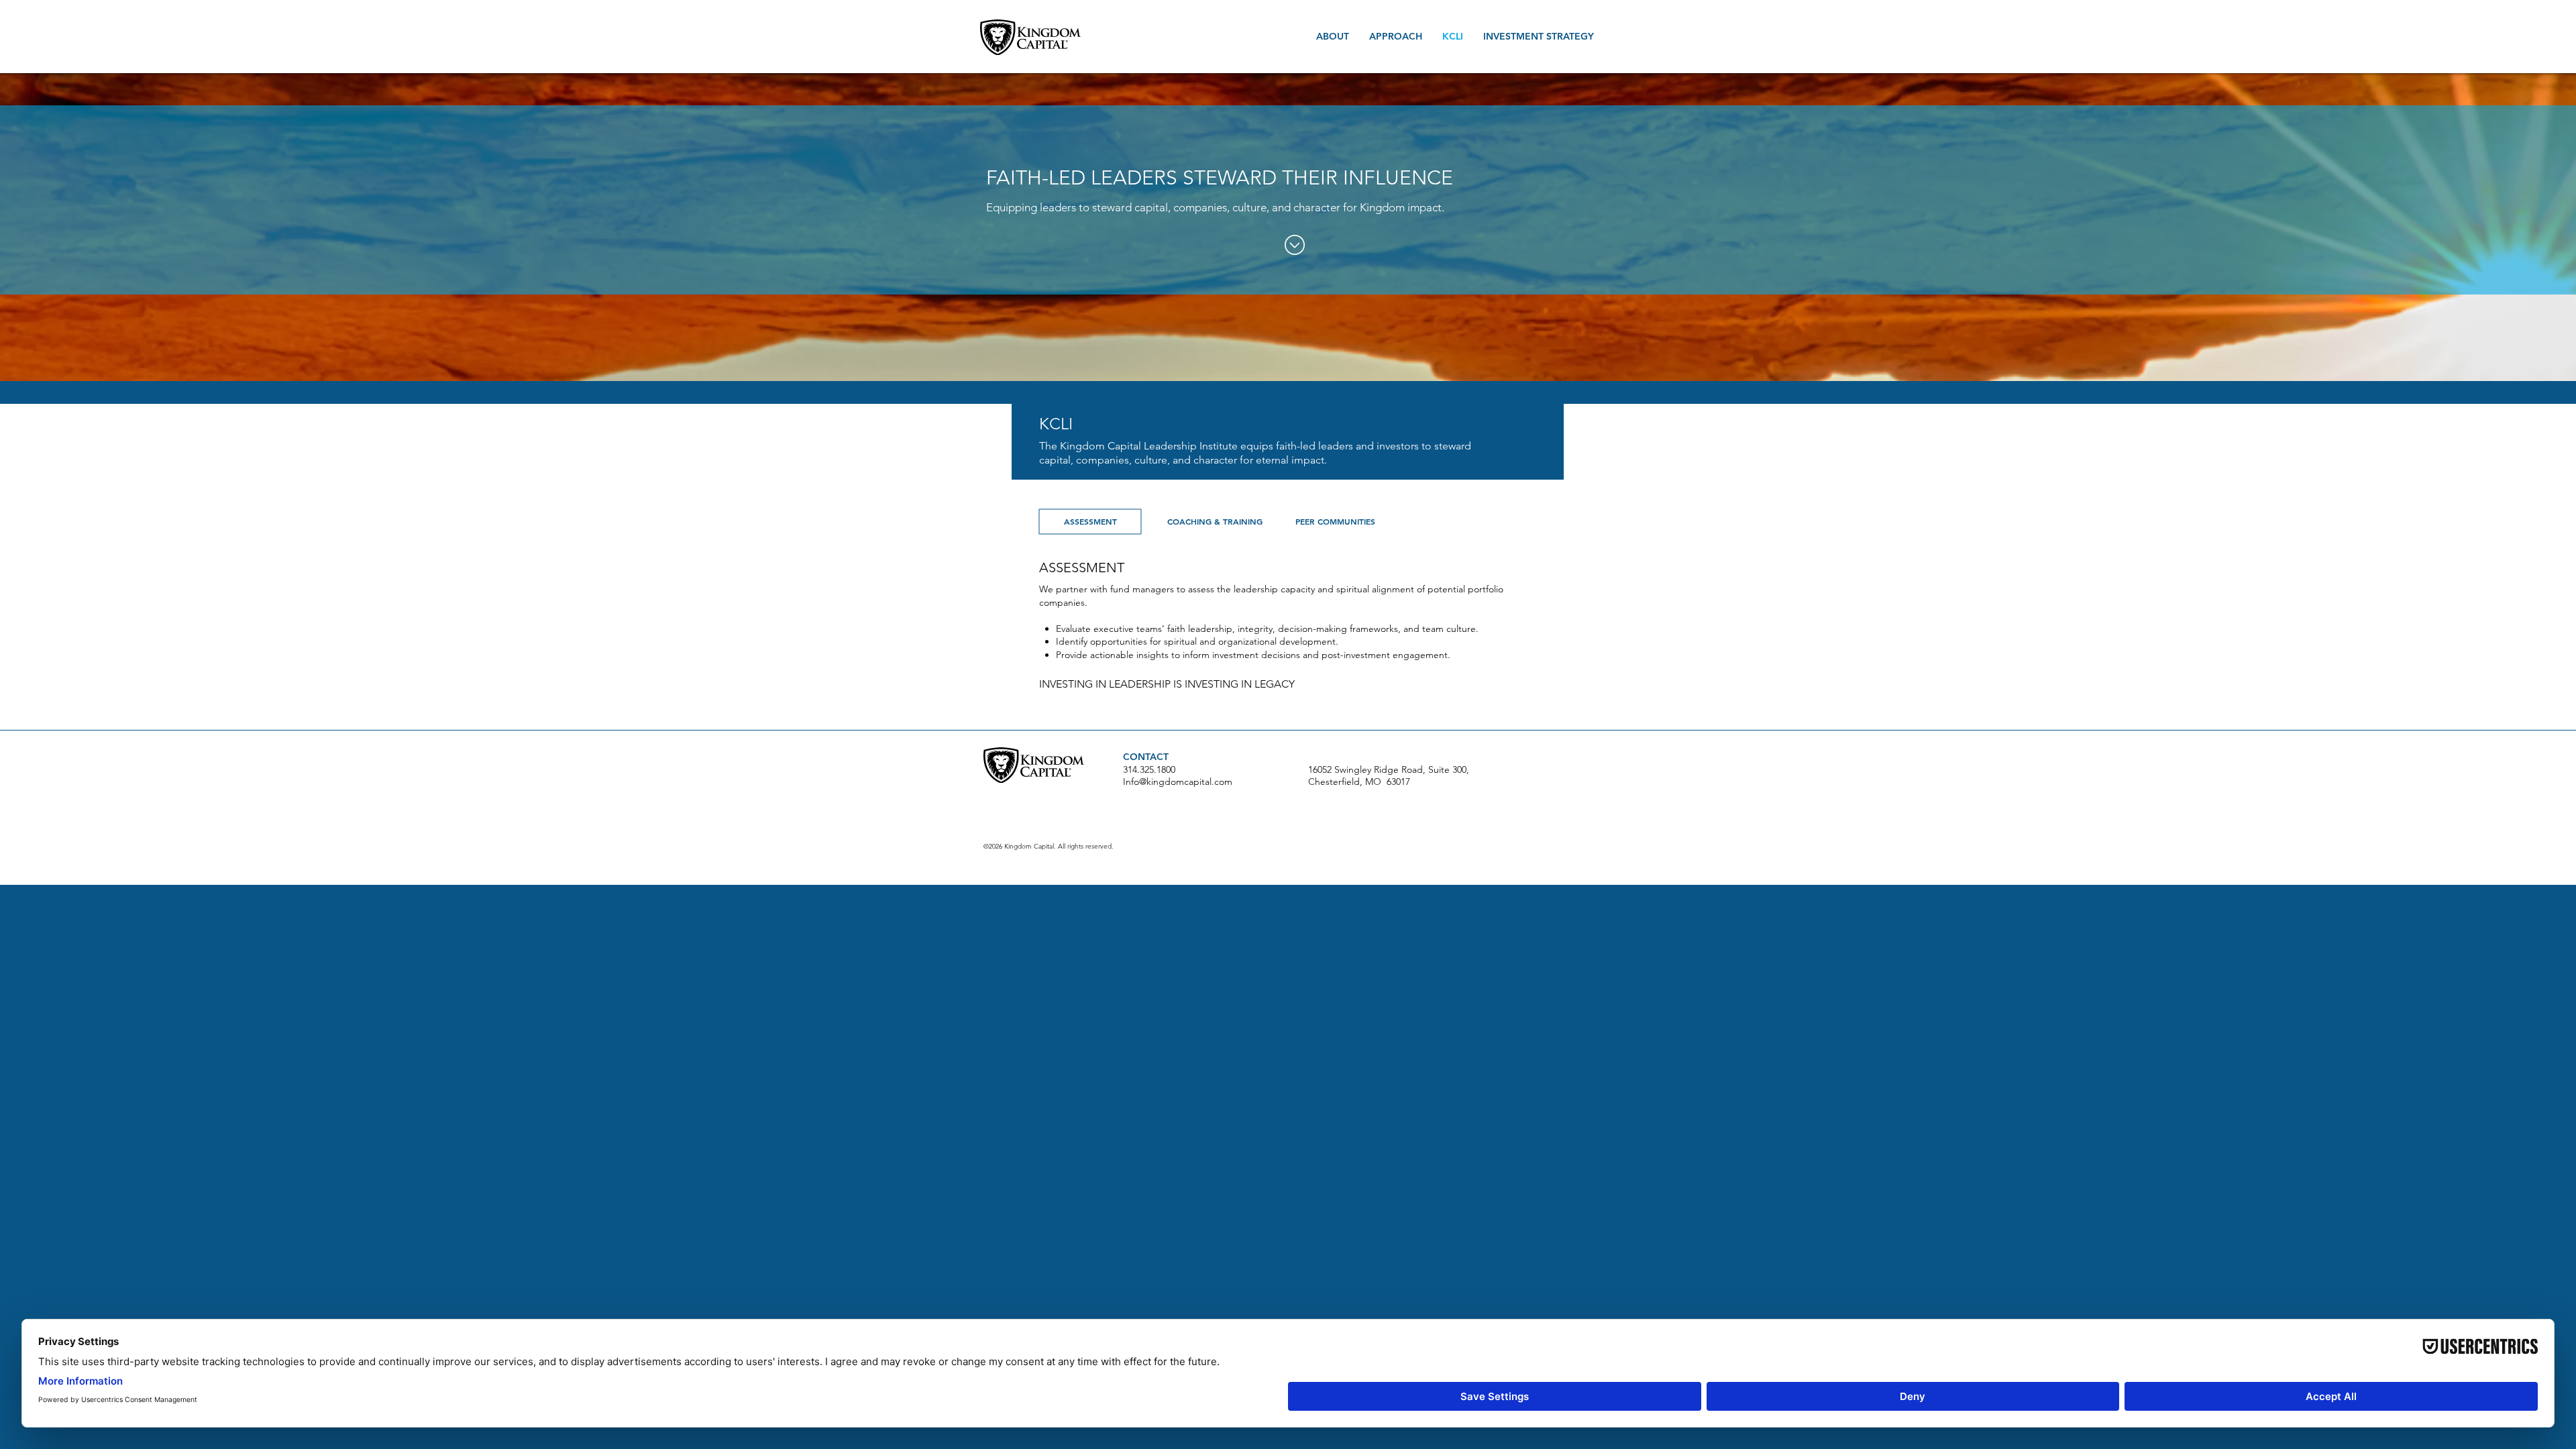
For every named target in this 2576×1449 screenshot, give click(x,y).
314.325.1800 (1149, 769)
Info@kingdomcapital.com (1178, 782)
